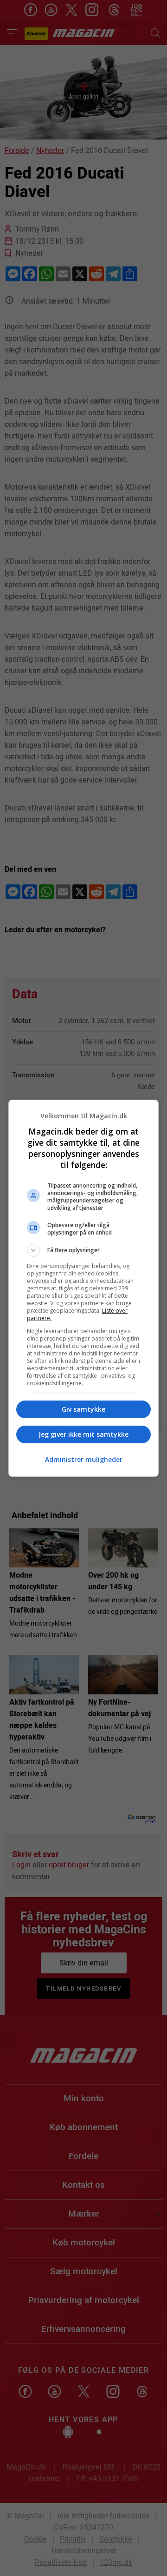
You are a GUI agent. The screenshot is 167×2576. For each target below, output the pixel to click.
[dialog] (83, 1288)
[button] (83, 1250)
